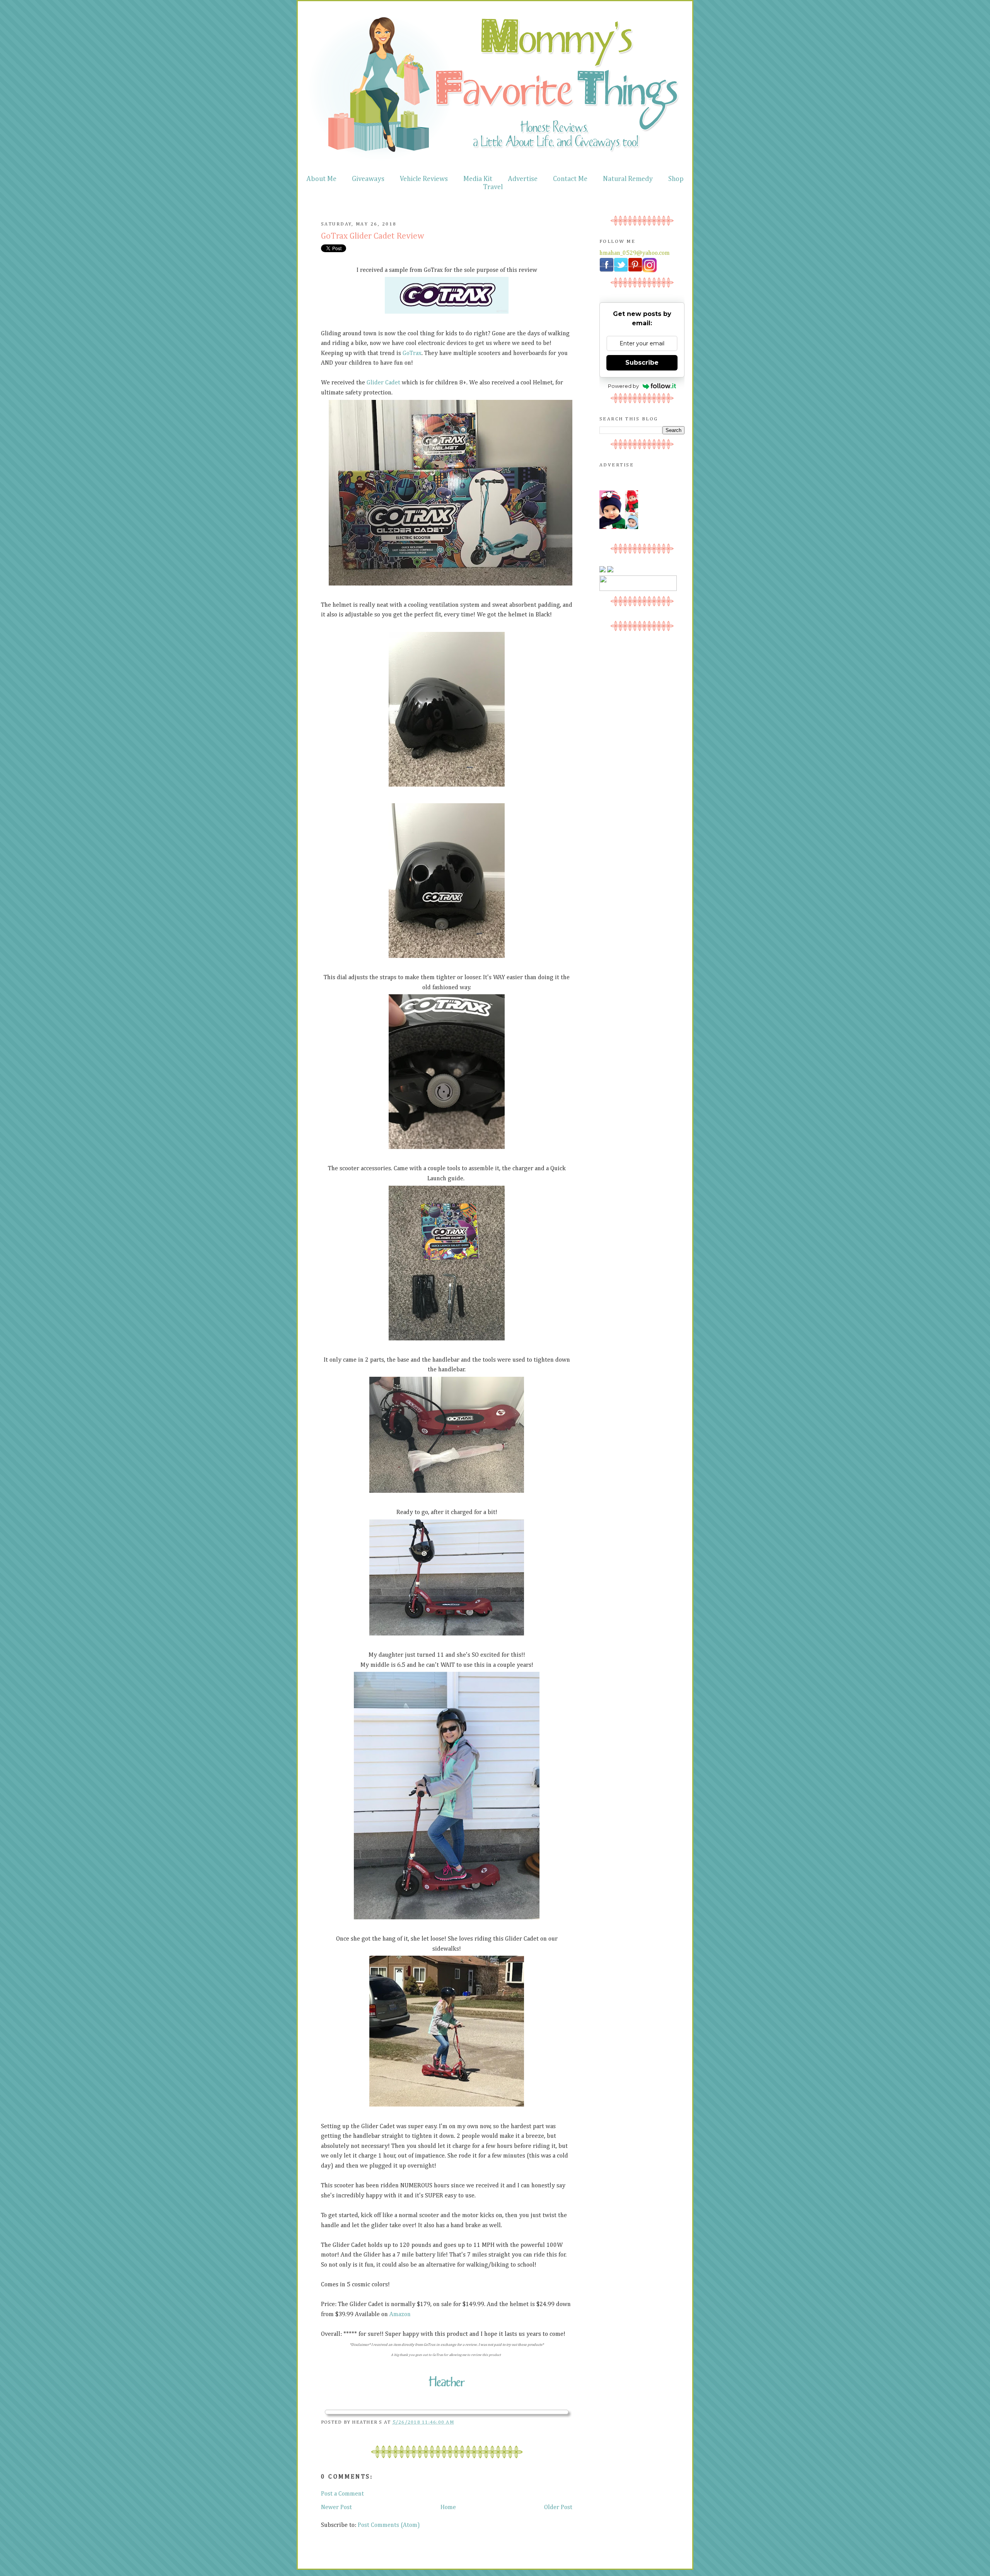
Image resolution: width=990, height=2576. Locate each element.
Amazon (400, 2315)
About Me (321, 179)
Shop (676, 179)
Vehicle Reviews (424, 179)
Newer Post (336, 2508)
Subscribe (642, 363)
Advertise (523, 179)
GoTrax (412, 353)
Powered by (623, 386)
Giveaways (368, 179)
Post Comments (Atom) (389, 2525)
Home (448, 2508)
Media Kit (478, 179)
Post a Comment (342, 2494)
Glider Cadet (383, 383)
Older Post (558, 2508)
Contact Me (570, 179)
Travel (493, 187)
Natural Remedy (628, 179)
